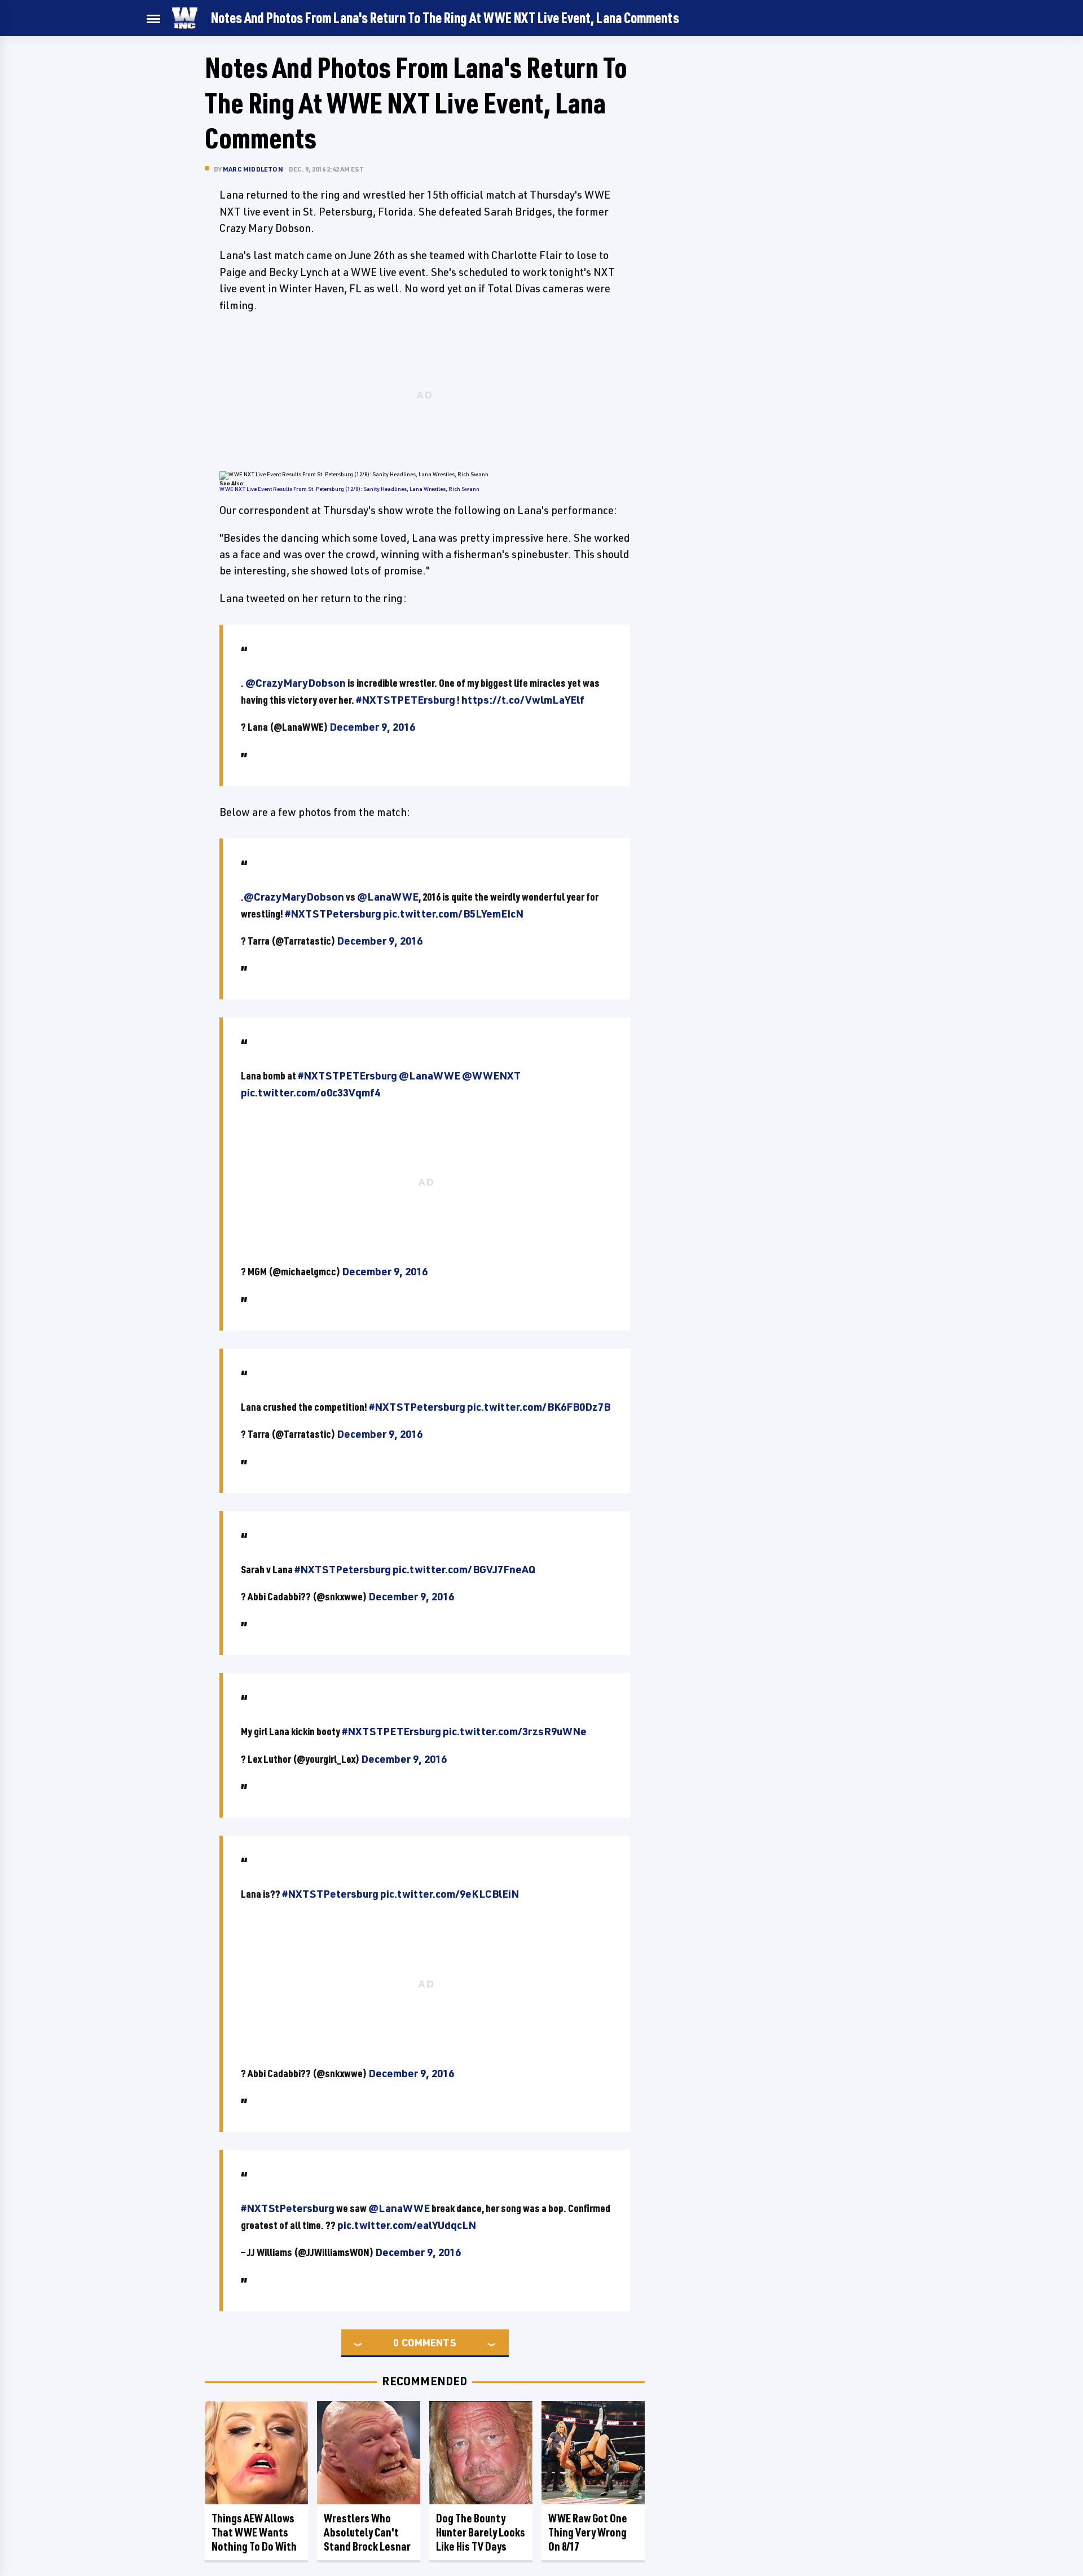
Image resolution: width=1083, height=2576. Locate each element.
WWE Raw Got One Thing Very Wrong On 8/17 (588, 2532)
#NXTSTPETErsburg (406, 700)
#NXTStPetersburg (288, 2208)
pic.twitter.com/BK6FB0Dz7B (539, 1407)
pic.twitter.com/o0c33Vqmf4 (311, 1092)
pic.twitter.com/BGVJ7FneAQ (464, 1569)
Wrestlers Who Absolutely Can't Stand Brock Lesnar (367, 2532)
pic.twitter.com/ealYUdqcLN (407, 2225)
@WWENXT (491, 1076)
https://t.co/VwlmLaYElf (523, 700)
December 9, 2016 (372, 727)
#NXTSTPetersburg (333, 914)
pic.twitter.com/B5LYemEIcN (453, 914)
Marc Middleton (253, 169)
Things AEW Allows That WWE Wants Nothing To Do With (254, 2532)
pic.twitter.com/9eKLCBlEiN (450, 1894)
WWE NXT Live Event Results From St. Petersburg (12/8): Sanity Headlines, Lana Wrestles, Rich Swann (349, 489)
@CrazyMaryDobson (296, 683)
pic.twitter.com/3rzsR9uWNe (515, 1731)
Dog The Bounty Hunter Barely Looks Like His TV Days (481, 2532)
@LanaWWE (388, 897)
